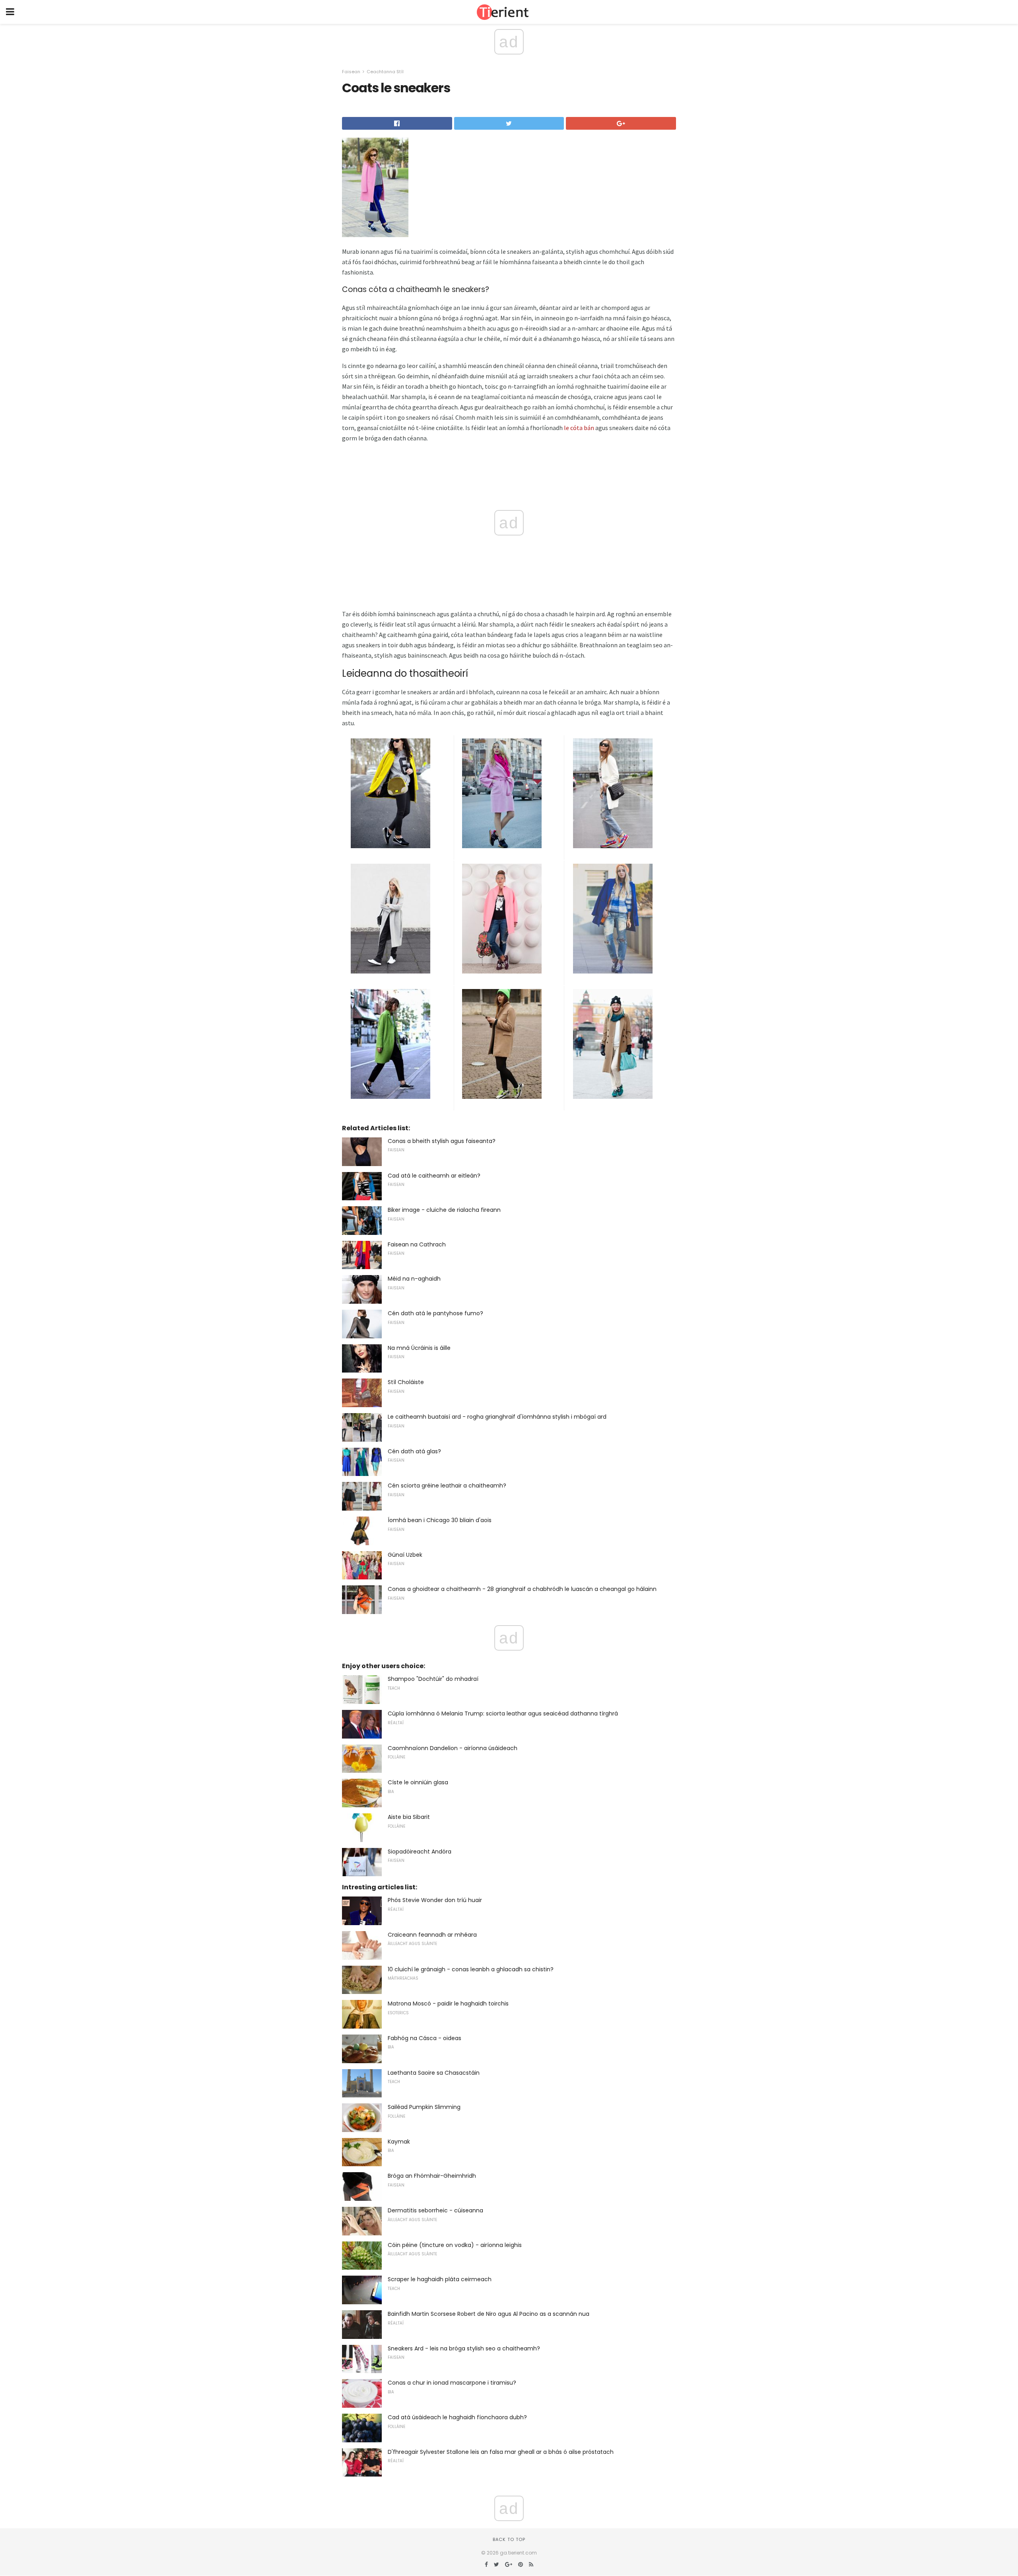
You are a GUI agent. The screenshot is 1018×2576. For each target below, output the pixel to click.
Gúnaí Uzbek (405, 1555)
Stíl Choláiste (406, 1382)
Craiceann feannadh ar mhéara (432, 1935)
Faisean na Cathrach (417, 1244)
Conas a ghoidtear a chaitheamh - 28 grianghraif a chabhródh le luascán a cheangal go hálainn (522, 1589)
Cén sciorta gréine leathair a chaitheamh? (447, 1486)
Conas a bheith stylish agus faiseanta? (442, 1141)
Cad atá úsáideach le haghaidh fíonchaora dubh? (457, 2417)
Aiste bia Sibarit (409, 1817)
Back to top (509, 2539)
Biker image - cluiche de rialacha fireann (444, 1210)
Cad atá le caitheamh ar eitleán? (434, 1176)
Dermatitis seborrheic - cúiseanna (435, 2210)
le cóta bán (579, 428)
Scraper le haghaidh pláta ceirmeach (440, 2279)
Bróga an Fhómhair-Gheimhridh (432, 2176)
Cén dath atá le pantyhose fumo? (435, 1313)
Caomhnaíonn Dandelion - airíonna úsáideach (453, 1748)
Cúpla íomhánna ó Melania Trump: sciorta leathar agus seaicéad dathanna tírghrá (503, 1713)
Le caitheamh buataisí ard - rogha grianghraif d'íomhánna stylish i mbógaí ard (497, 1417)
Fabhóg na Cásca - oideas (424, 2038)
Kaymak (399, 2142)
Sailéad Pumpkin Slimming (424, 2107)
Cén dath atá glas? (414, 1451)
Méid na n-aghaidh (414, 1279)
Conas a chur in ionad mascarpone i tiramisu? (452, 2383)
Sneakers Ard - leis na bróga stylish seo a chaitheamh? (464, 2348)
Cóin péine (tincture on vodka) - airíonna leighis (455, 2245)
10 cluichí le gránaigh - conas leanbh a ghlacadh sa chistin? (471, 1969)
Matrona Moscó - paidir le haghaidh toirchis (448, 2004)
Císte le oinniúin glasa (418, 1782)
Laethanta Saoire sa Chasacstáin (434, 2073)
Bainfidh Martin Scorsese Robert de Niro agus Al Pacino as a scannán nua (489, 2314)
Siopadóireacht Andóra (420, 1852)
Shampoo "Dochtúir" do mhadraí (433, 1679)
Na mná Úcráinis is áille (419, 1348)
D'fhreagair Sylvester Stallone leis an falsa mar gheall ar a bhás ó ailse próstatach (501, 2452)
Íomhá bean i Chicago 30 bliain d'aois (440, 1520)
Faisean (351, 72)
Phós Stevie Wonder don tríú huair (435, 1900)
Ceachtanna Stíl (385, 72)
